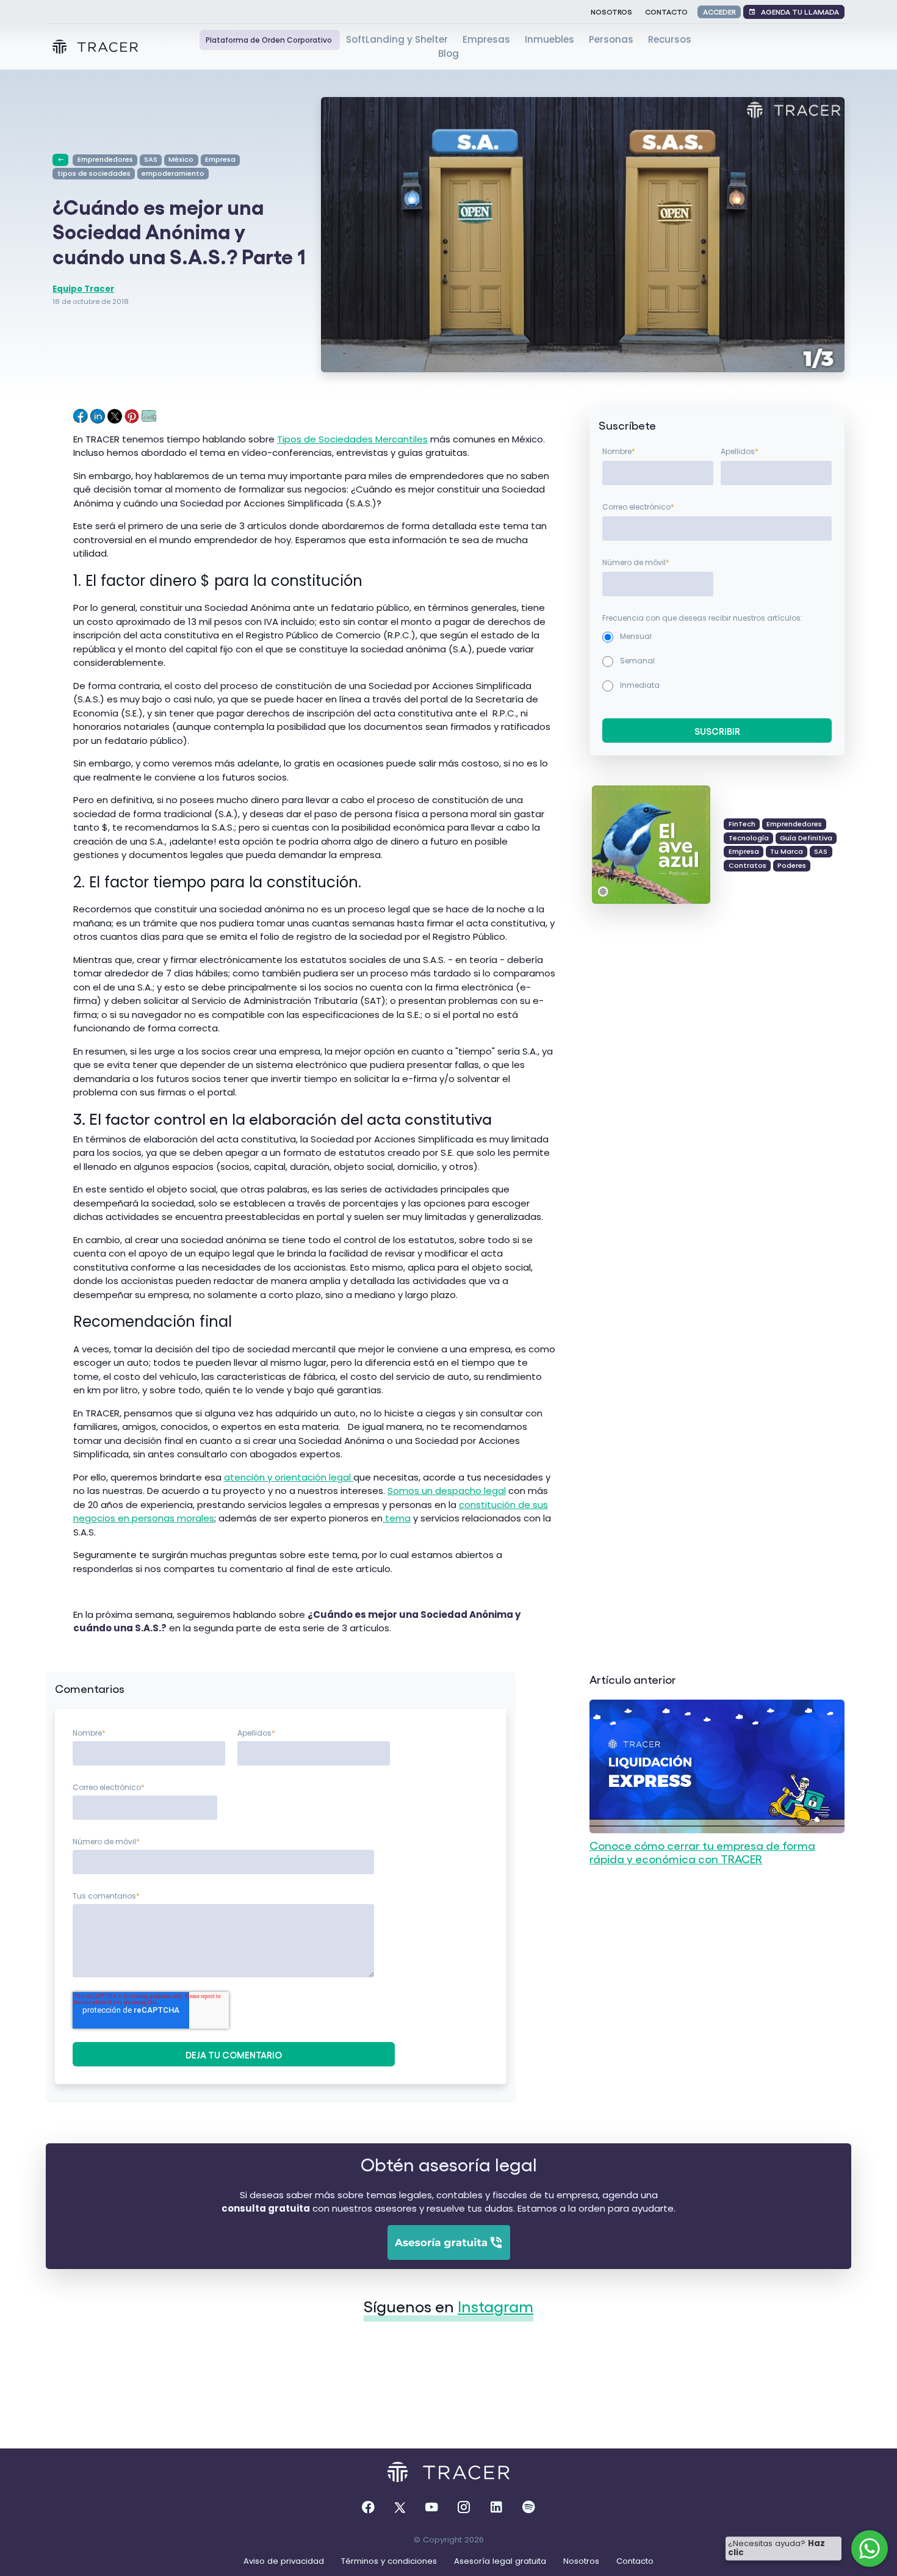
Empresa (220, 159)
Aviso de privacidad (285, 2561)
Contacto (666, 11)
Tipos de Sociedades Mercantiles (352, 439)
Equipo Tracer (83, 289)
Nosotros (611, 11)
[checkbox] (717, 661)
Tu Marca (787, 851)
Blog (448, 53)
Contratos (747, 865)
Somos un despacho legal (447, 1491)
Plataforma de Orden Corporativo (270, 40)
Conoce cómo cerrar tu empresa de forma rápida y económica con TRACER (702, 1852)
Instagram (495, 2306)
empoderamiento (173, 173)
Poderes (792, 865)
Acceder (719, 11)
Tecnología (749, 838)
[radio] (717, 637)
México (181, 159)
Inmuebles (551, 39)
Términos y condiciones (390, 2561)
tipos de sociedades (94, 173)
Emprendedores (105, 159)
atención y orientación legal (289, 1477)
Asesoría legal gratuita (501, 2561)
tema (397, 1518)
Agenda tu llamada (797, 11)
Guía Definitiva (806, 838)
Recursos (670, 39)
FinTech (742, 824)
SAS (151, 159)
